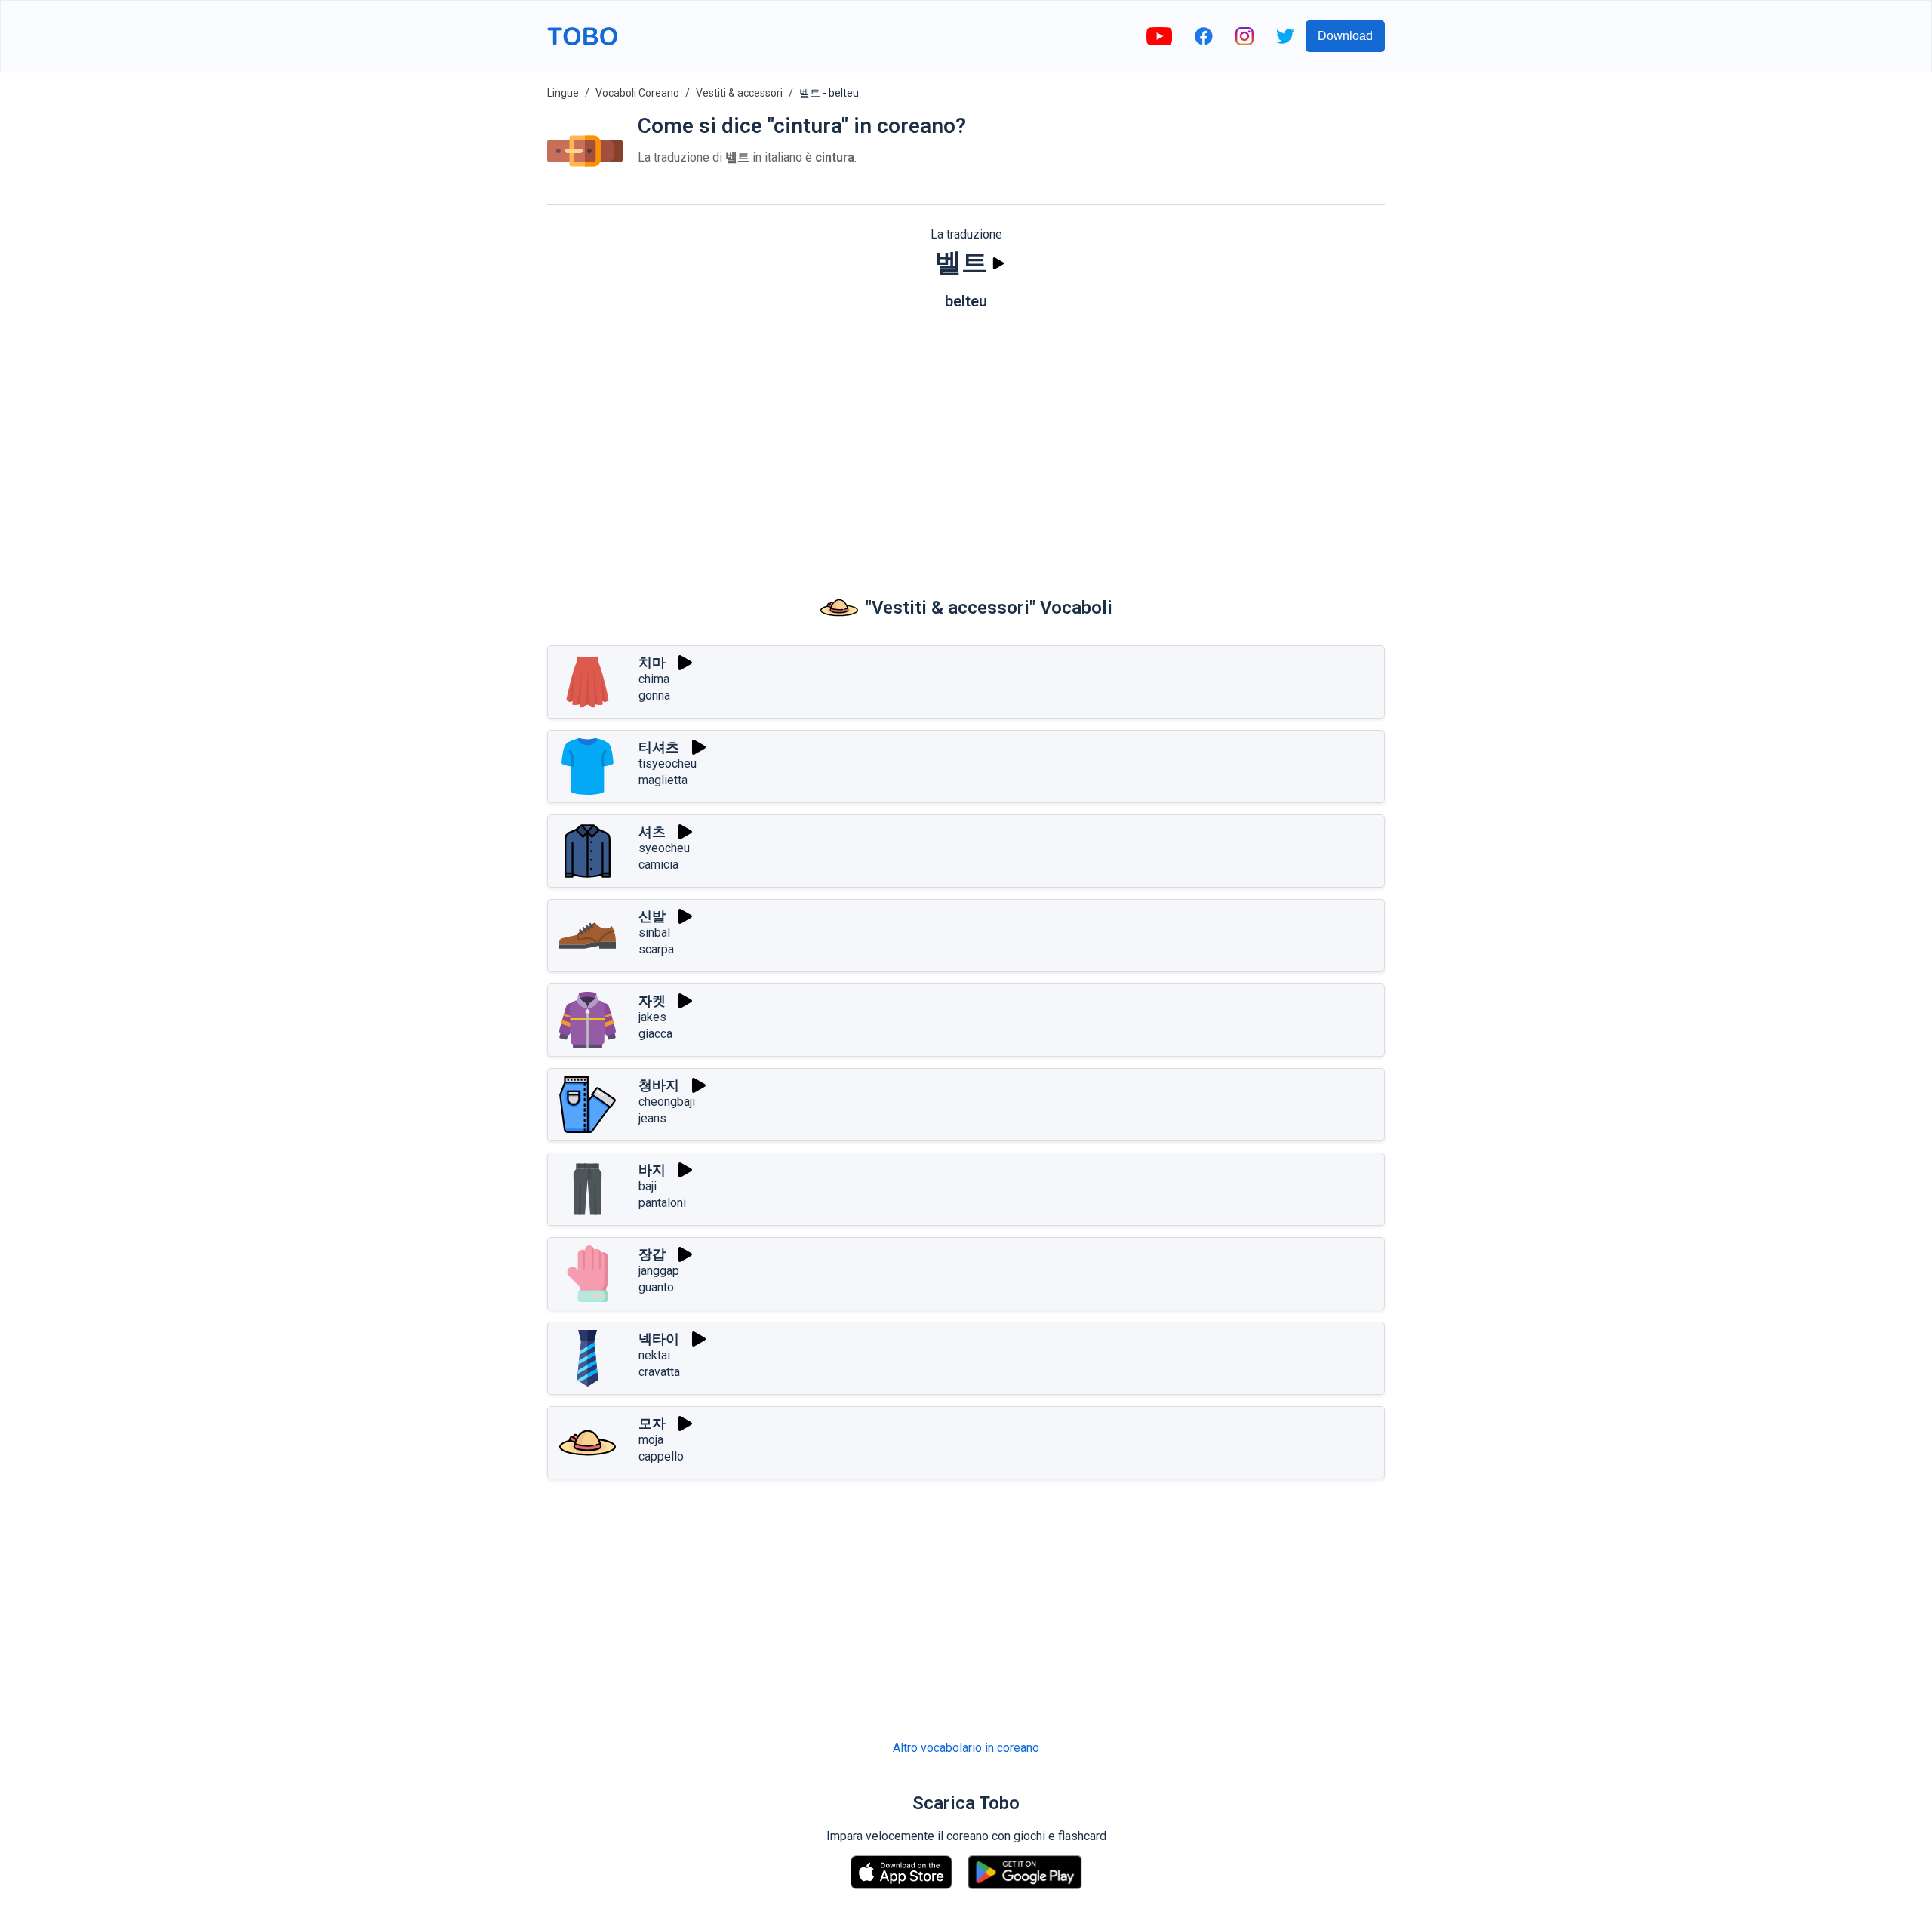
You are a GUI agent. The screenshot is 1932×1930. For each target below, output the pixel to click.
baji (648, 1186)
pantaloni (662, 1203)
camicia (658, 865)
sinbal (654, 933)
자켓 (652, 1000)
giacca (655, 1034)
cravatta (659, 1372)
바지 (652, 1170)
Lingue (563, 93)
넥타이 (659, 1339)
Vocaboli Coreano (637, 93)
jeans (652, 1118)
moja (651, 1440)
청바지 (659, 1085)
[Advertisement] (966, 439)
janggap (659, 1271)
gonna (654, 696)
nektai (654, 1355)
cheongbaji (667, 1102)
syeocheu (664, 848)
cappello (661, 1456)
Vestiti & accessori (739, 93)
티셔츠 (659, 747)
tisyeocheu (668, 763)
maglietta (663, 780)
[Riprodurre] (998, 263)
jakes (652, 1017)
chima (654, 679)
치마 (652, 662)
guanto (656, 1287)
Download (1345, 36)
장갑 (652, 1254)
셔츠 (652, 831)
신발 (652, 916)
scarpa (656, 949)
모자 (652, 1423)
